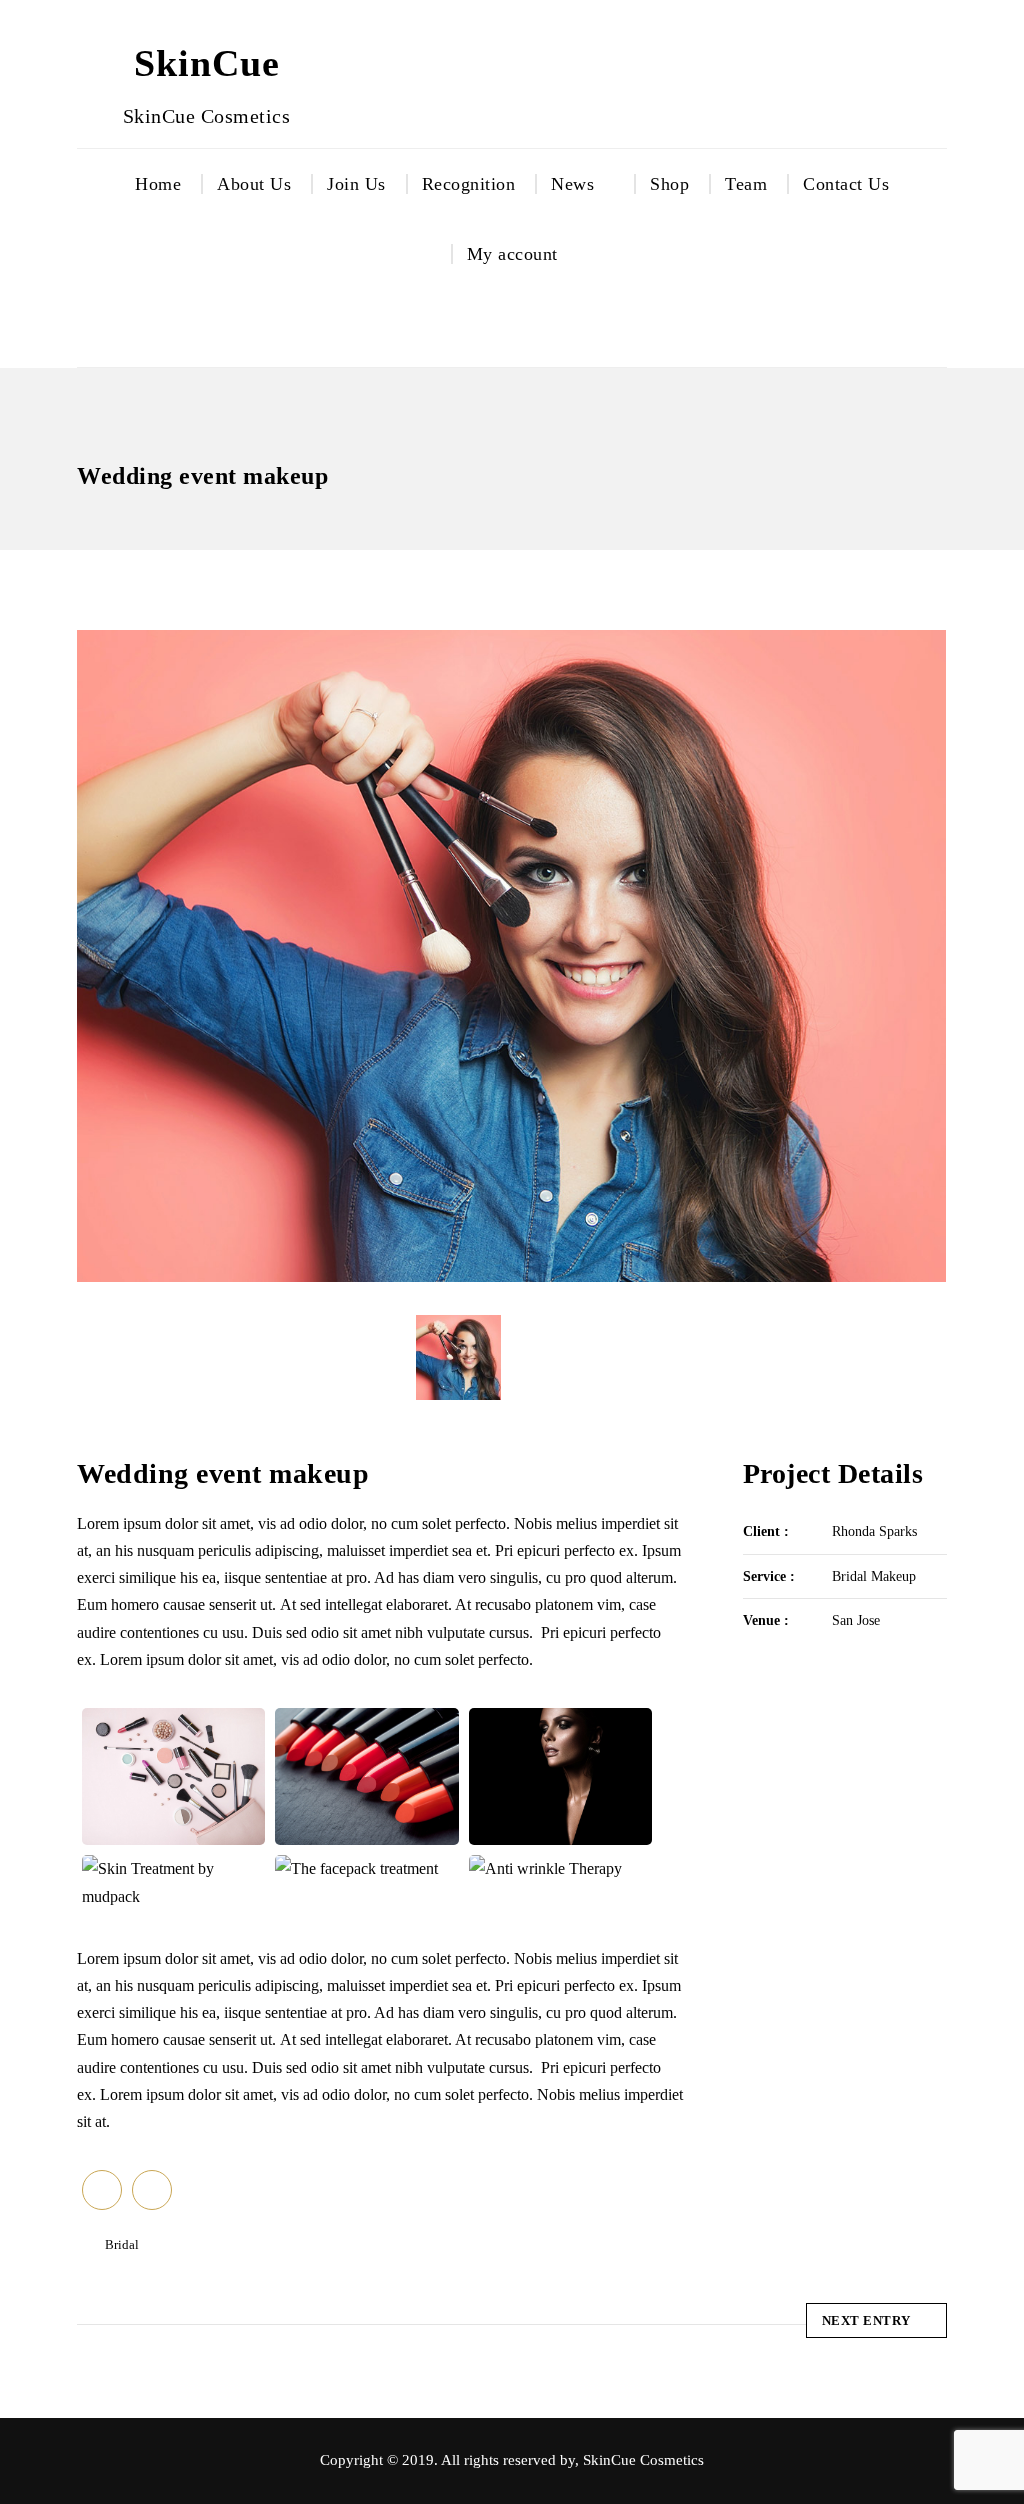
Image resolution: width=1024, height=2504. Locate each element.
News (572, 184)
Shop (669, 184)
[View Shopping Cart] (539, 327)
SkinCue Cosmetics (643, 2460)
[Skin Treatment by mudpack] (173, 1883)
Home (158, 184)
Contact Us (846, 184)
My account (512, 254)
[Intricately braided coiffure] (367, 1777)
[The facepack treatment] (367, 1869)
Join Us (356, 184)
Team (746, 184)
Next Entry (866, 2320)
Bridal (122, 2244)
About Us (254, 184)
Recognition (469, 184)
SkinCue (207, 63)
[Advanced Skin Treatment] (173, 1777)
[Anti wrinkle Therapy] (560, 1869)
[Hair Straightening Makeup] (560, 1777)
